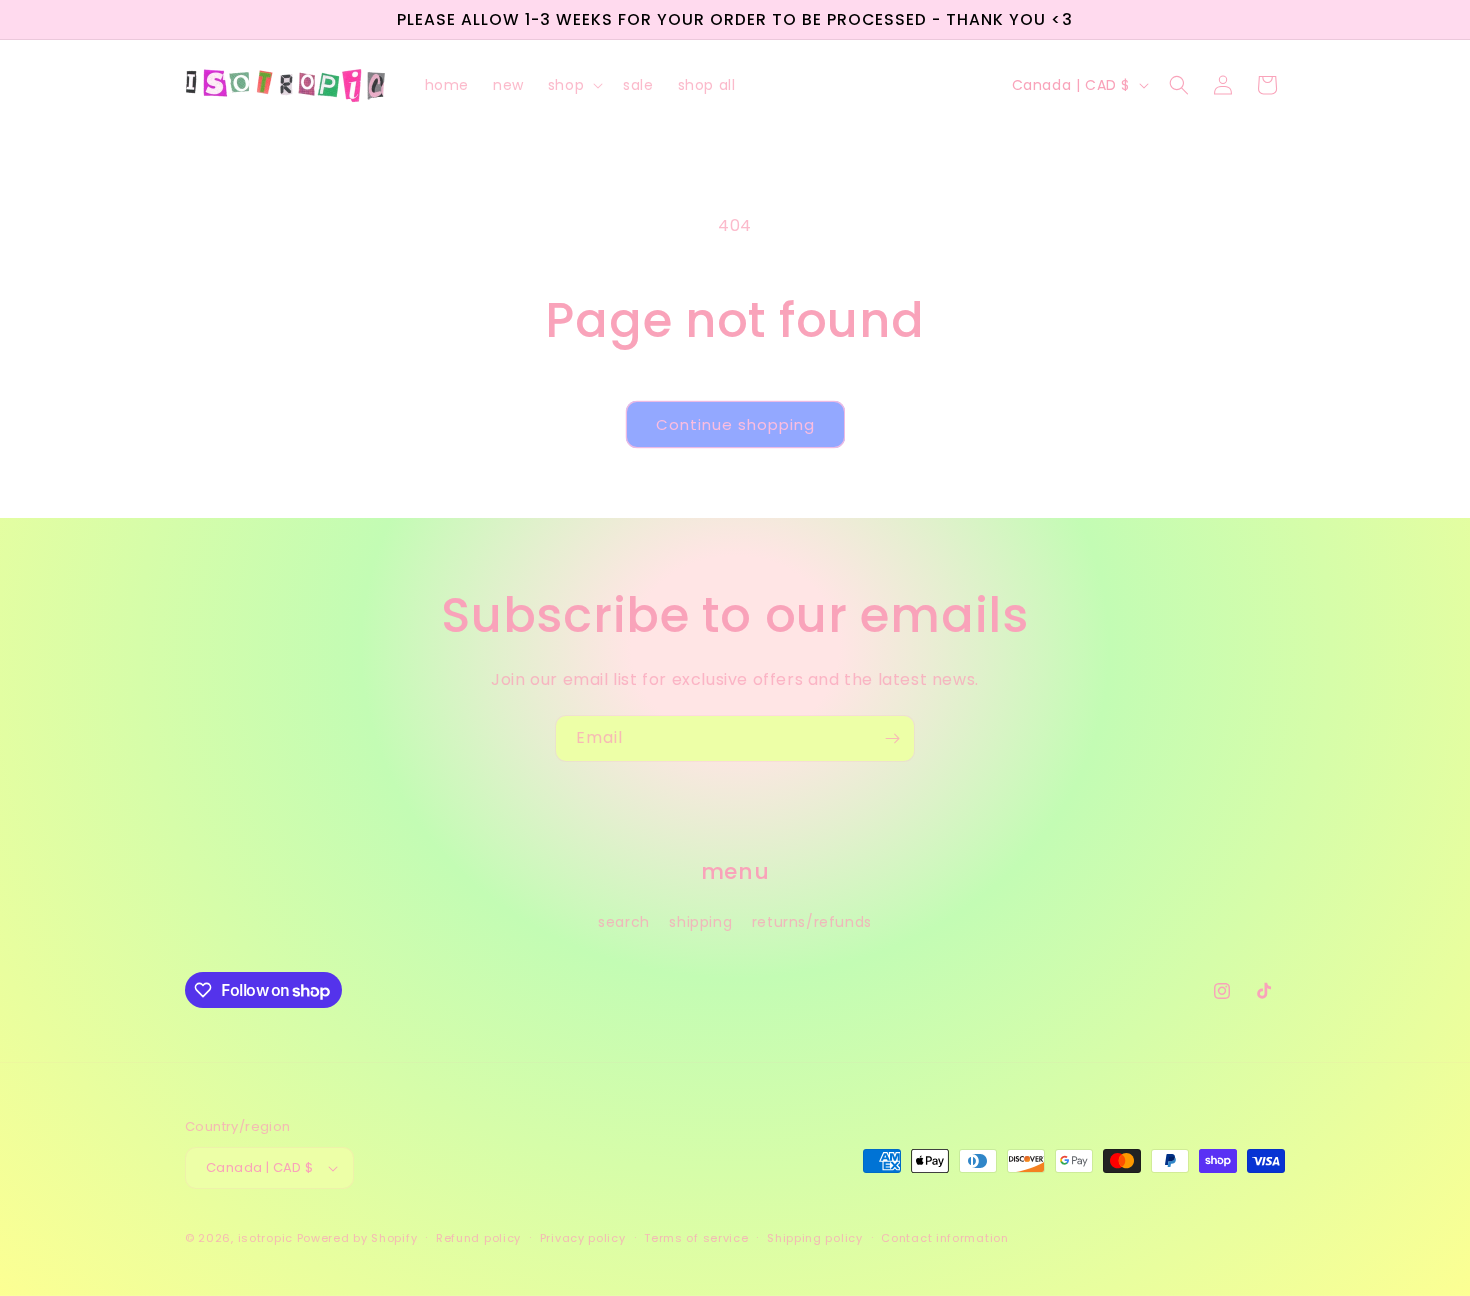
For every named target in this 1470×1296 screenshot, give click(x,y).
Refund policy (478, 1238)
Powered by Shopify (357, 1238)
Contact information (944, 1238)
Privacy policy (583, 1238)
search (624, 922)
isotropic (265, 1238)
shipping (700, 922)
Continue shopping (735, 424)
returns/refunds (812, 922)
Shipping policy (815, 1238)
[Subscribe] (892, 738)
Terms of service (696, 1238)
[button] (573, 85)
